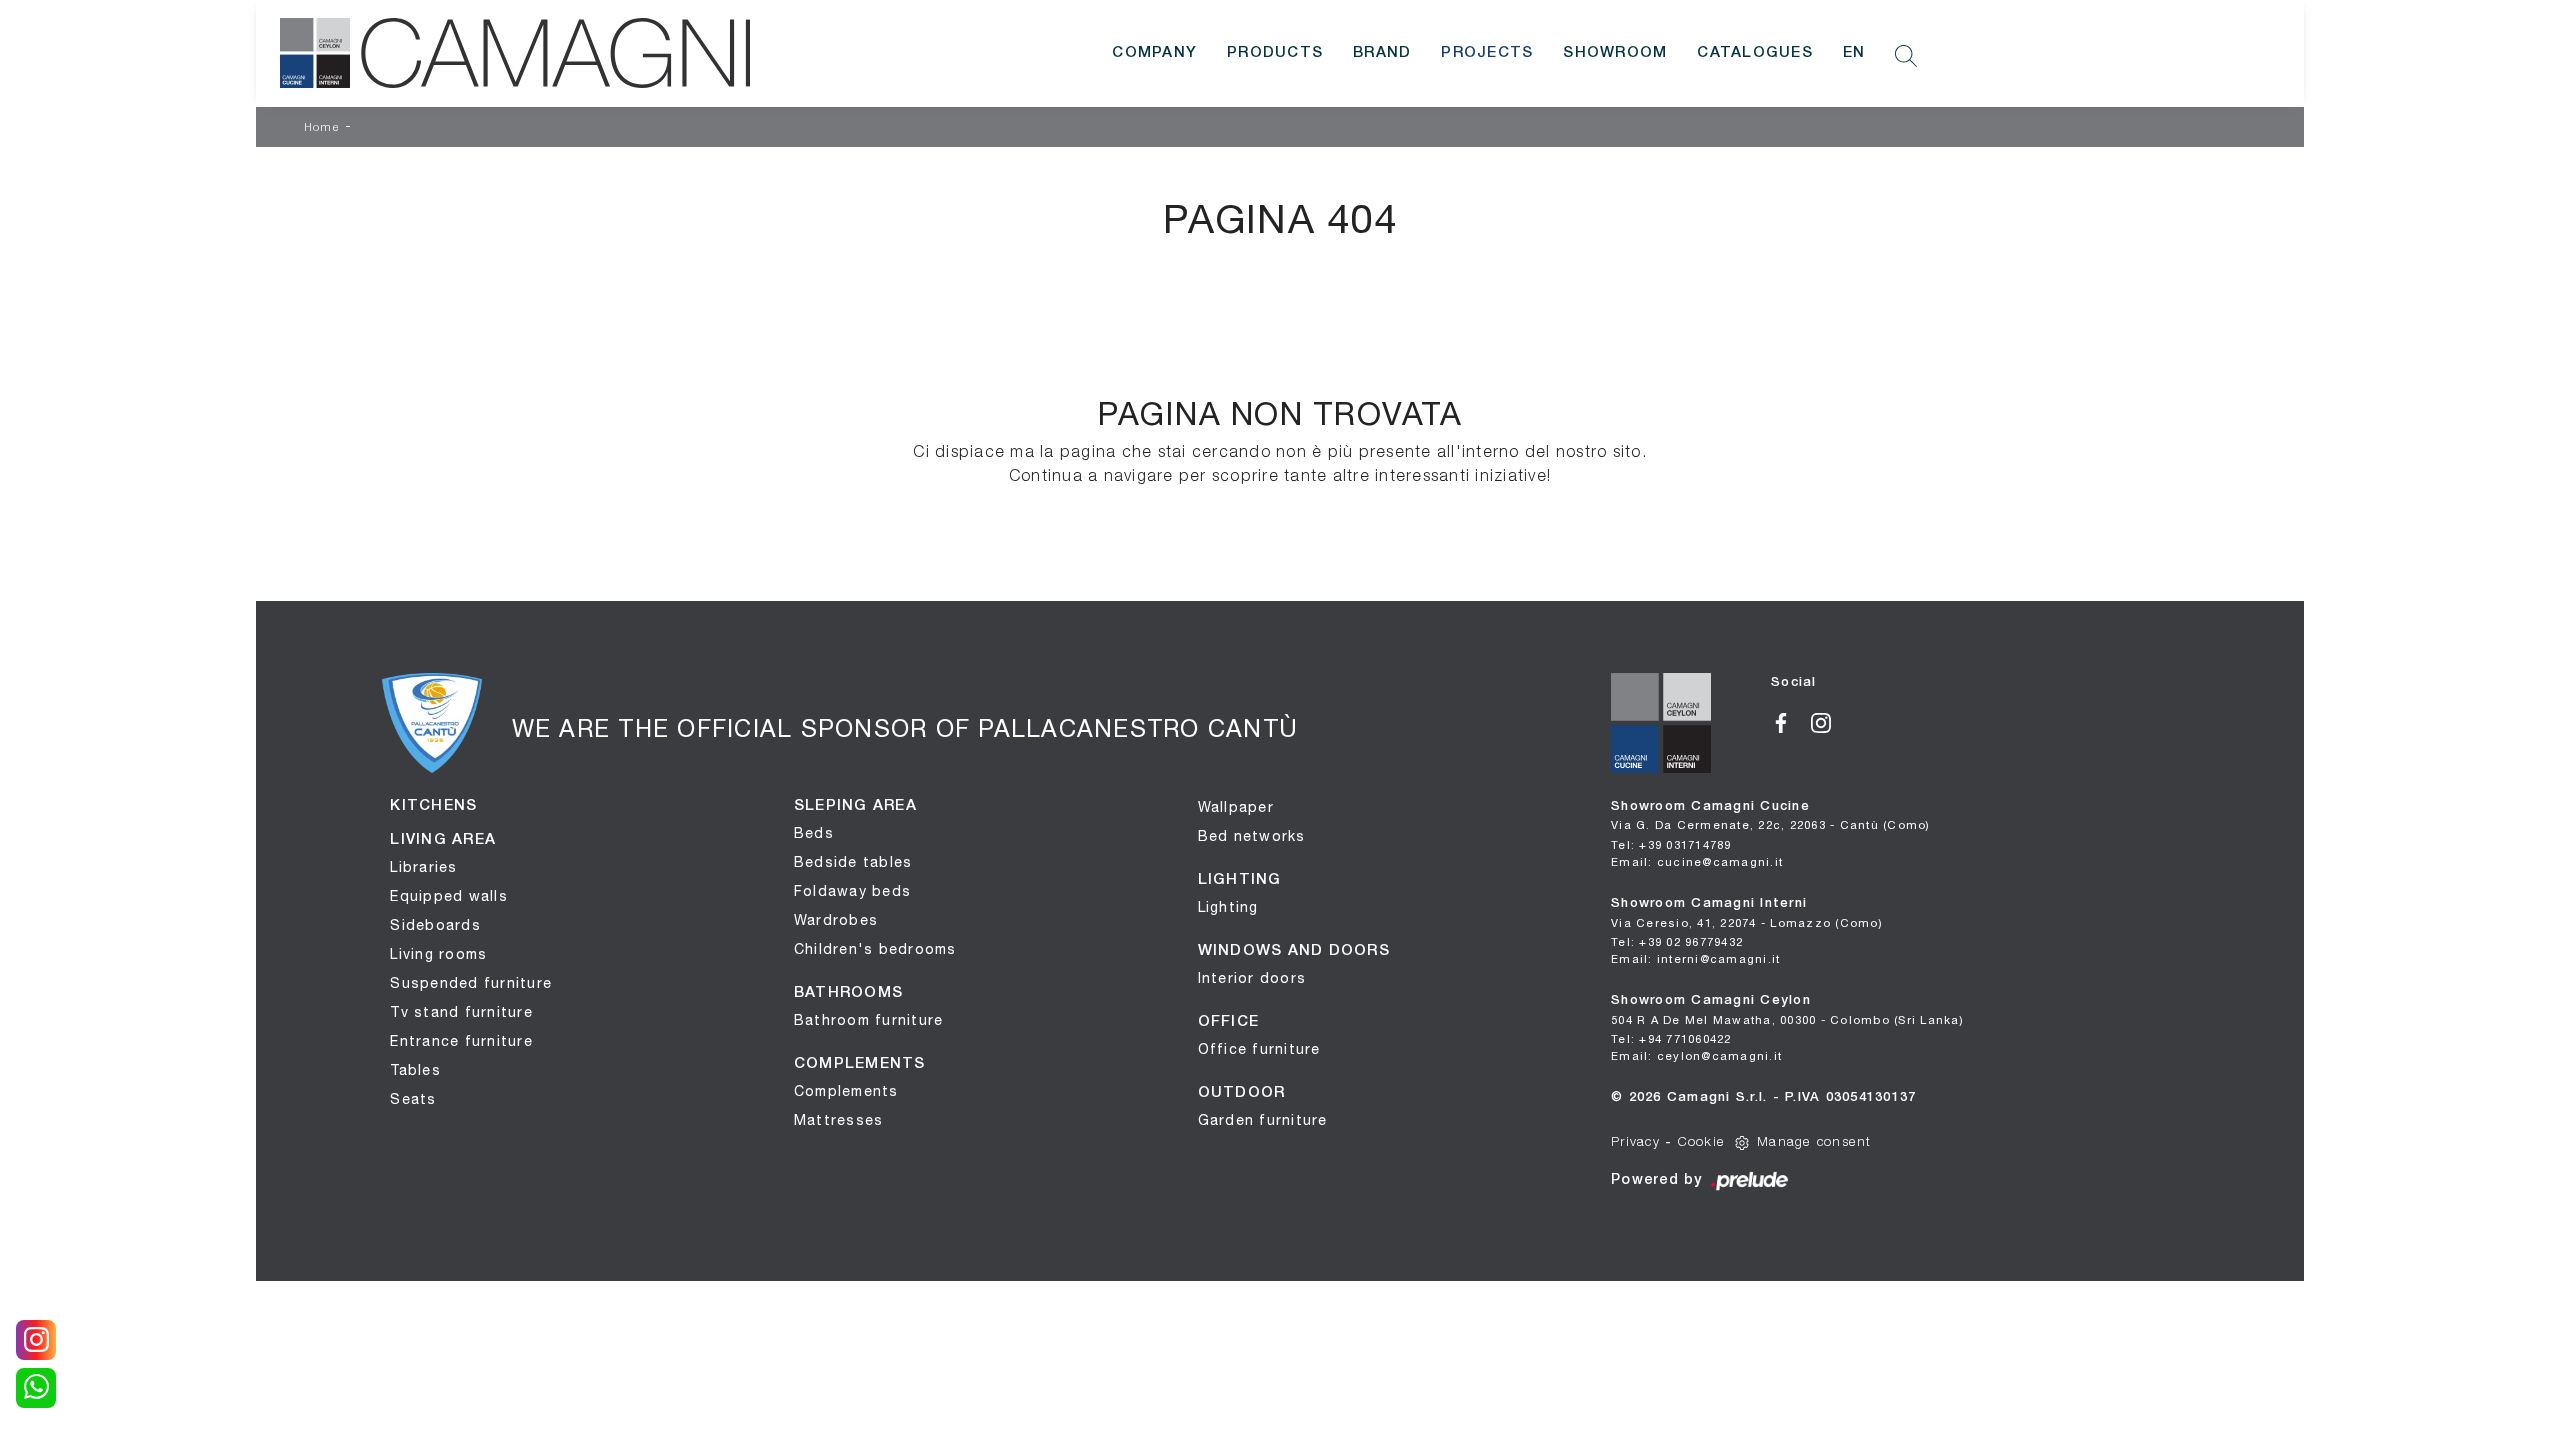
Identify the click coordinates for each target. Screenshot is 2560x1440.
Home (322, 128)
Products (1275, 53)
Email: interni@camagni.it (1695, 958)
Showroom (1615, 53)
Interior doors (1252, 978)
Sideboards (435, 925)
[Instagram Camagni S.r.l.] (1828, 721)
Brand (1382, 53)
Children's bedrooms (875, 949)
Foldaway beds (852, 891)
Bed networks (1252, 836)
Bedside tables (853, 862)
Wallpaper (1236, 807)
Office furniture (1259, 1049)
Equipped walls (449, 896)
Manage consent (1814, 1142)
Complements (846, 1091)
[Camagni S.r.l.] (515, 53)
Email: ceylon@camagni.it (1696, 1055)
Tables (415, 1070)
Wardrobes (836, 920)
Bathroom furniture (869, 1020)
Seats (413, 1099)
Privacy (1635, 1142)
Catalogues (1755, 53)
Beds (814, 833)
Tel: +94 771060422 (1671, 1038)
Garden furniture (1263, 1120)
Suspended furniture (471, 983)
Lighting (1228, 907)
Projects (1487, 53)
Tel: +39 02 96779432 (1677, 941)
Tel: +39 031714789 (1671, 844)
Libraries (423, 867)
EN (1854, 53)
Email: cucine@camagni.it (1697, 861)
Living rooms (438, 954)
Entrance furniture (461, 1041)
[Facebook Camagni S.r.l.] (1791, 721)
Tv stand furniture (461, 1012)
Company (1154, 53)
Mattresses (839, 1120)
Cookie (1702, 1142)
